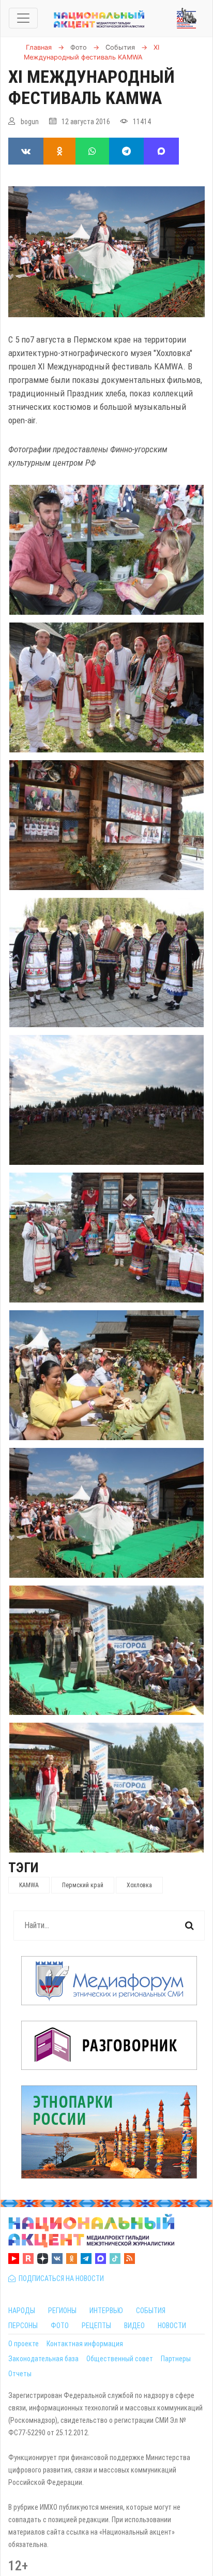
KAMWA (29, 1885)
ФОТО (60, 2326)
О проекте (24, 2344)
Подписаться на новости (60, 2278)
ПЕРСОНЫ (23, 2326)
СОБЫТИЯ (151, 2311)
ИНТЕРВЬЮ (106, 2311)
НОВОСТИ (172, 2326)
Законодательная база (43, 2359)
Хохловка (139, 1885)
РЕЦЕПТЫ (96, 2326)
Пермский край (83, 1885)
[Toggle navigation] (23, 18)
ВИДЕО (134, 2326)
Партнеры (176, 2359)
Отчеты (20, 2374)
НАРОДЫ (22, 2311)
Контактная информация (85, 2344)
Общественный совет (120, 2359)
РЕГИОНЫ (62, 2311)
